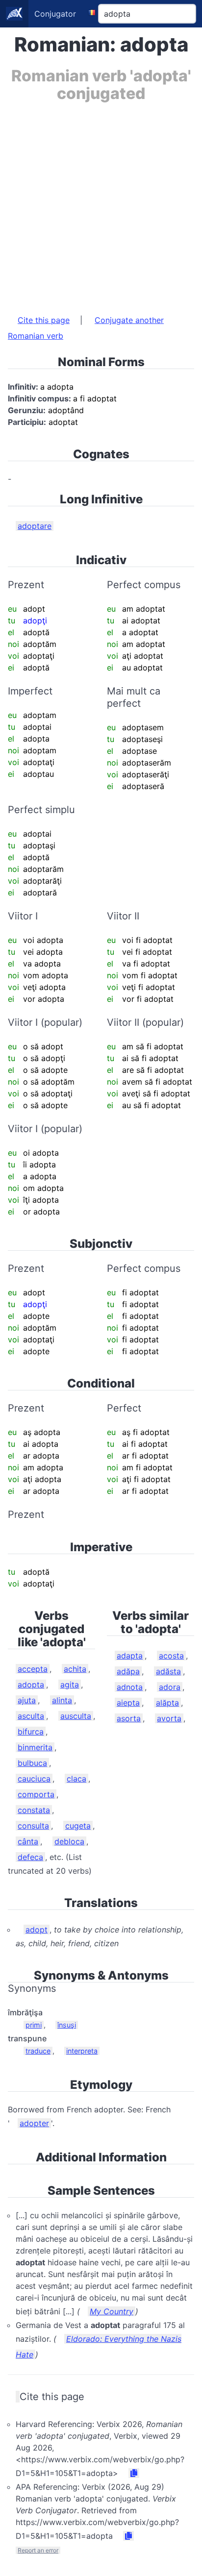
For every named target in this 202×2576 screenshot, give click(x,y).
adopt (37, 1930)
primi (34, 2025)
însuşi (67, 2025)
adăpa (128, 1671)
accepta (33, 1669)
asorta (129, 1718)
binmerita (35, 1747)
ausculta (76, 1716)
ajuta (27, 1700)
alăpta (167, 1703)
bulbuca (32, 1763)
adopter (34, 2123)
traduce (38, 2051)
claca (76, 1779)
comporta (36, 1794)
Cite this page (44, 320)
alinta (62, 1700)
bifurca (31, 1732)
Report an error (38, 2550)
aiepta (128, 1703)
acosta (171, 1656)
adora (170, 1687)
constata (34, 1810)
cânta (28, 1841)
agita (70, 1684)
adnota (130, 1687)
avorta (169, 1718)
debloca (69, 1841)
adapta (130, 1656)
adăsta (168, 1671)
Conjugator (55, 14)
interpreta (82, 2051)
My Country (112, 2311)
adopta (31, 1684)
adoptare (35, 526)
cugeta (78, 1826)
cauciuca (34, 1779)
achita (75, 1669)
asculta (31, 1716)
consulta (33, 1826)
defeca (30, 1857)
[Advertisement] (101, 203)
